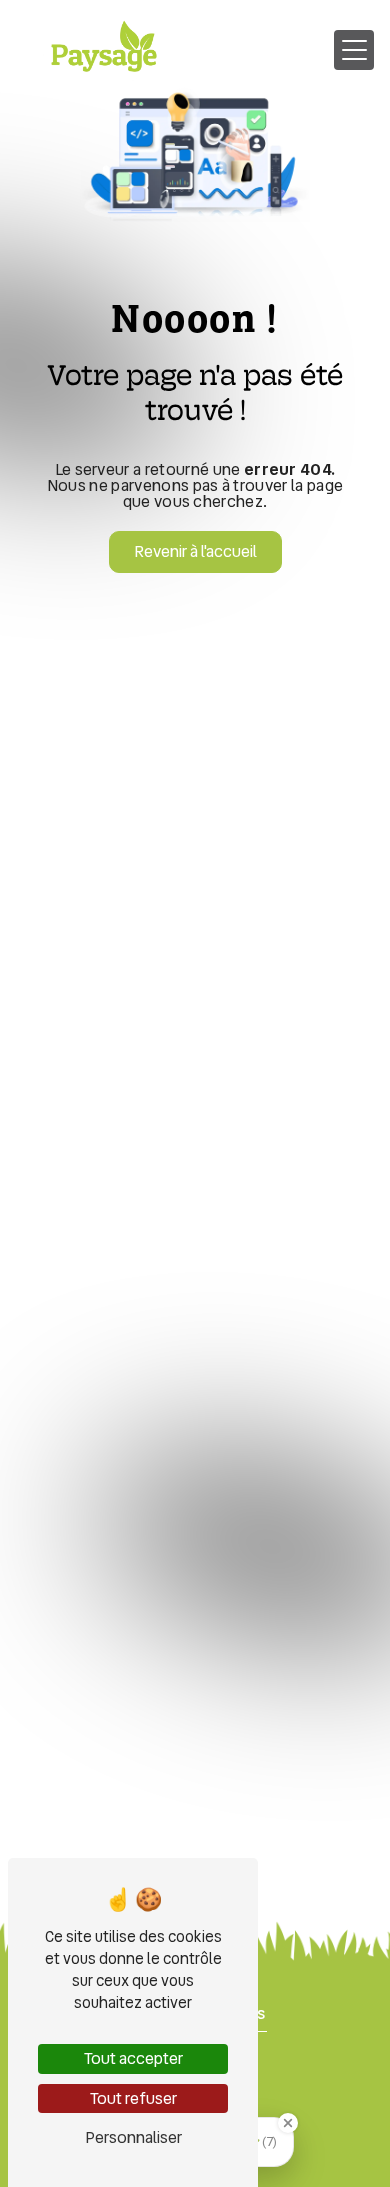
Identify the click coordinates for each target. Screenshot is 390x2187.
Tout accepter (133, 2058)
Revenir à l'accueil (195, 551)
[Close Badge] (288, 2123)
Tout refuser (133, 2098)
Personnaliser (133, 2137)
